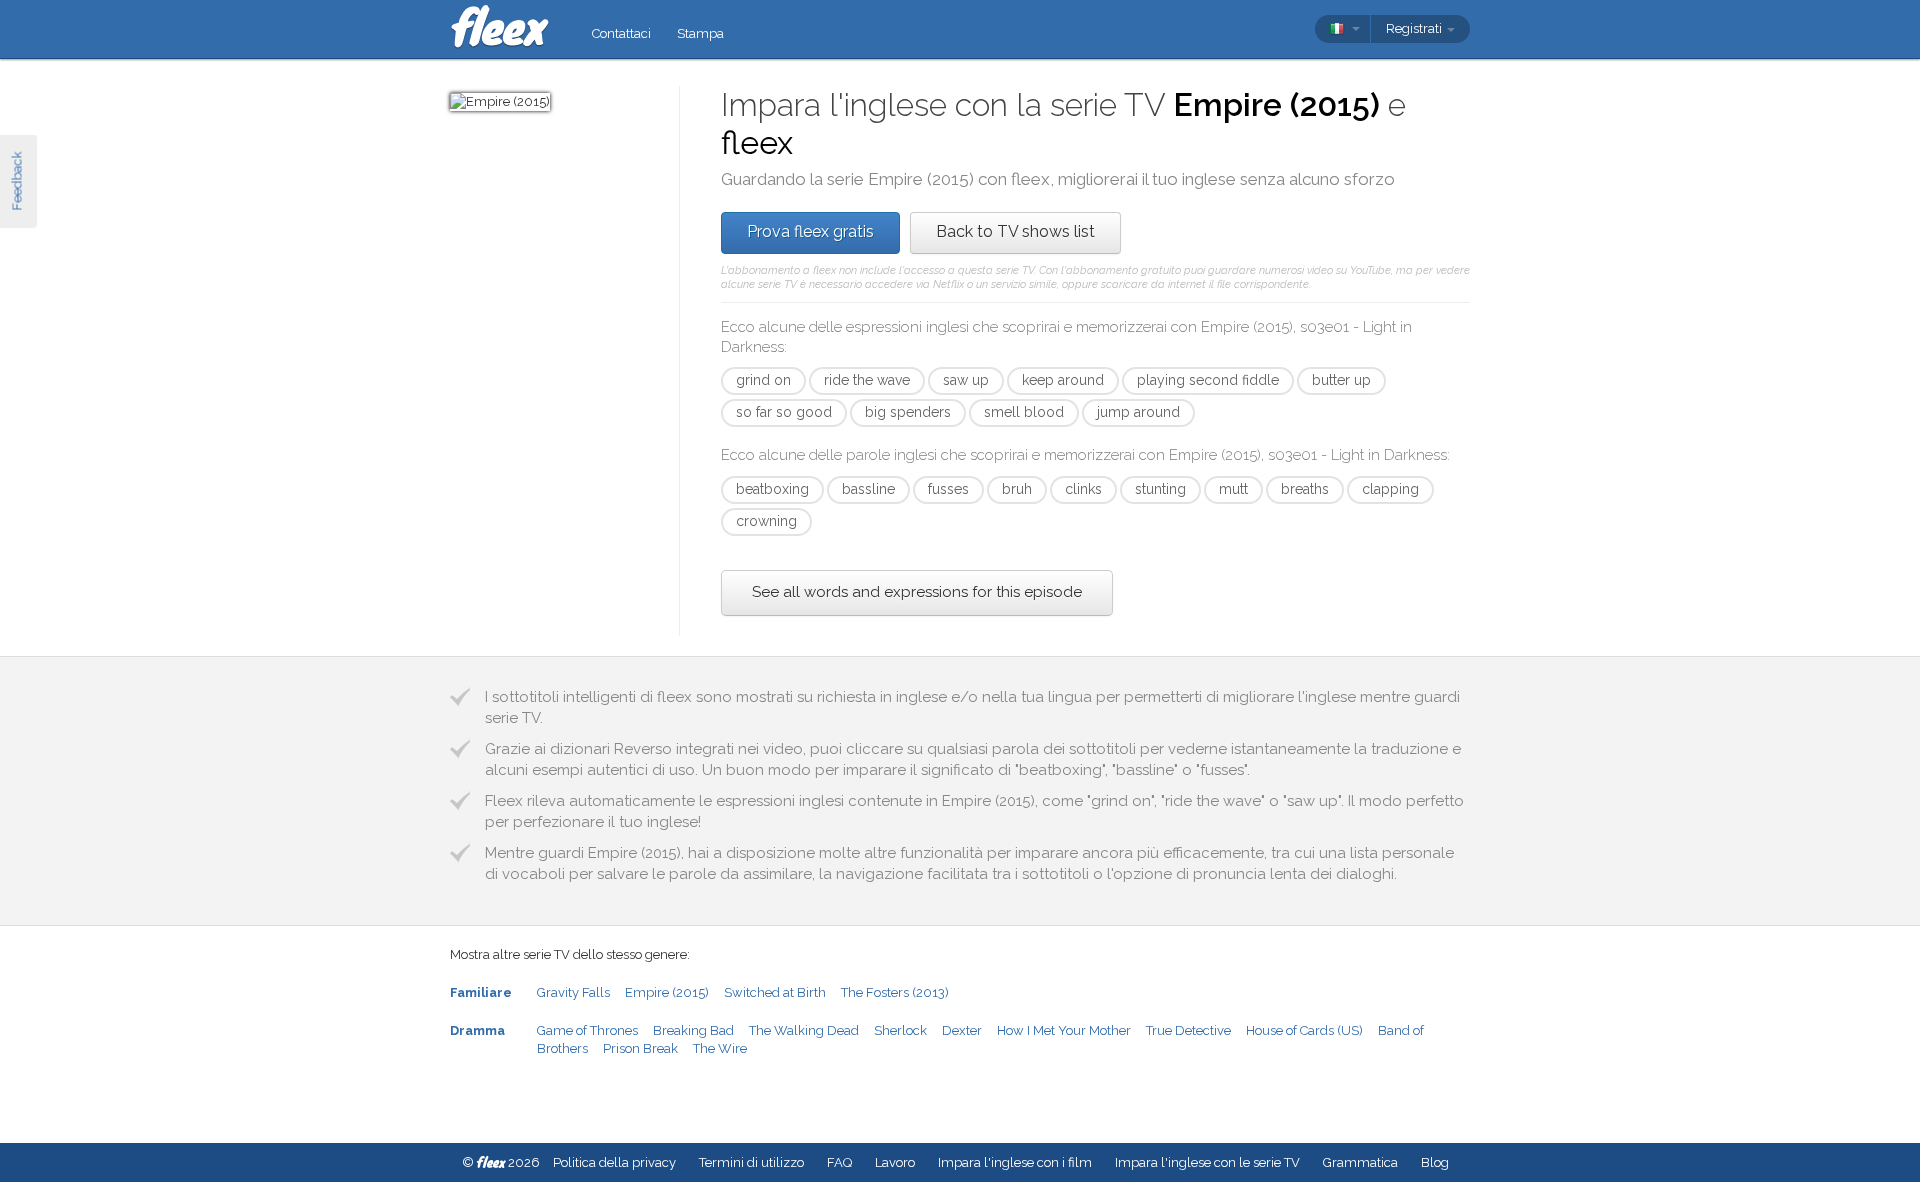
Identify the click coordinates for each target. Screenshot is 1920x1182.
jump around (1138, 412)
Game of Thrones (587, 1030)
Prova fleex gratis (810, 231)
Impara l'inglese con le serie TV (1207, 1162)
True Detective (1188, 1030)
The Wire (720, 1048)
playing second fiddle (1208, 380)
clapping (1390, 489)
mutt (1233, 489)
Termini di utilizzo (751, 1162)
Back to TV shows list (1015, 231)
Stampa (700, 33)
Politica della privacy (614, 1162)
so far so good (784, 412)
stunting (1160, 489)
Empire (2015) (667, 992)
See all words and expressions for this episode (917, 592)
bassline (868, 489)
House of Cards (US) (1304, 1030)
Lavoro (895, 1162)
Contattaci (621, 33)
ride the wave (867, 380)
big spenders (908, 412)
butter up (1341, 380)
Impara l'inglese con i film (1015, 1162)
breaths (1305, 489)
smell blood (1024, 412)
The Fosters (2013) (895, 992)
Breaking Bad (693, 1030)
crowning (766, 521)
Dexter (962, 1030)
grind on (763, 380)
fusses (948, 489)
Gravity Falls (573, 992)
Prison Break (640, 1048)
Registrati (1415, 28)
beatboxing (772, 489)
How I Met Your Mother (1064, 1030)
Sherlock (900, 1030)
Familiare (481, 992)
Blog (1435, 1162)
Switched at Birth (775, 992)
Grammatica (1360, 1162)
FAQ (839, 1162)
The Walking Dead (804, 1030)
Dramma (477, 1030)
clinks (1083, 489)
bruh (1017, 489)
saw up (966, 380)
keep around (1063, 380)
